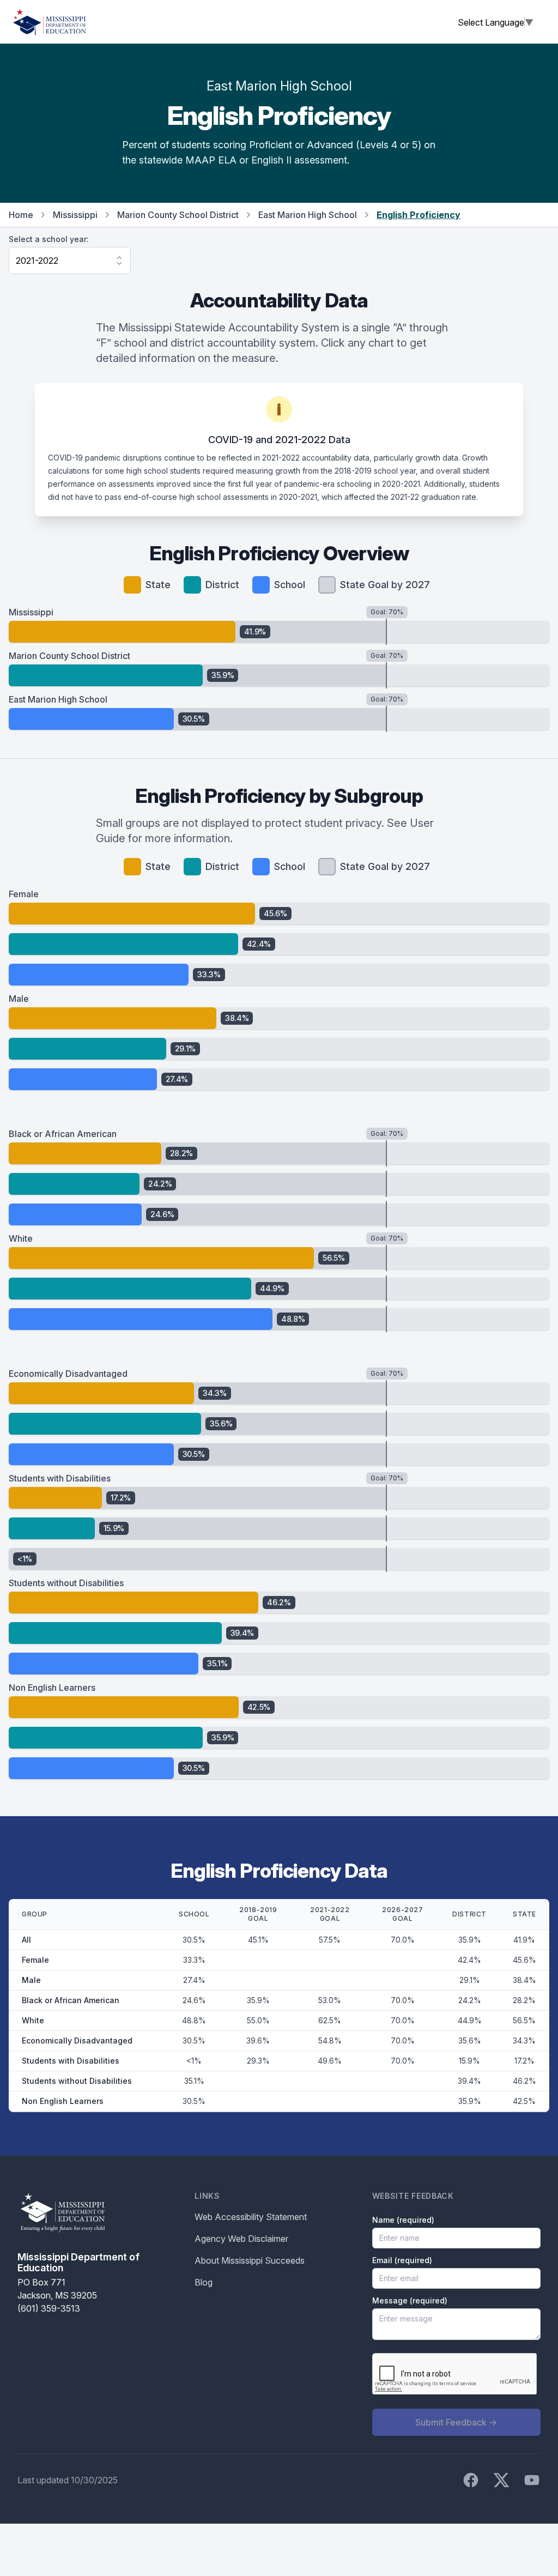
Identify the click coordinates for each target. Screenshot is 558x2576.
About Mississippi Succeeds (250, 2260)
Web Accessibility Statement (251, 2217)
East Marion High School (308, 215)
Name (403, 2220)
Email (402, 2260)
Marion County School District (178, 215)
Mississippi (75, 215)
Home (21, 215)
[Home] (50, 22)
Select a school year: (49, 239)
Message (410, 2300)
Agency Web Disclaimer (241, 2239)
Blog (204, 2282)
